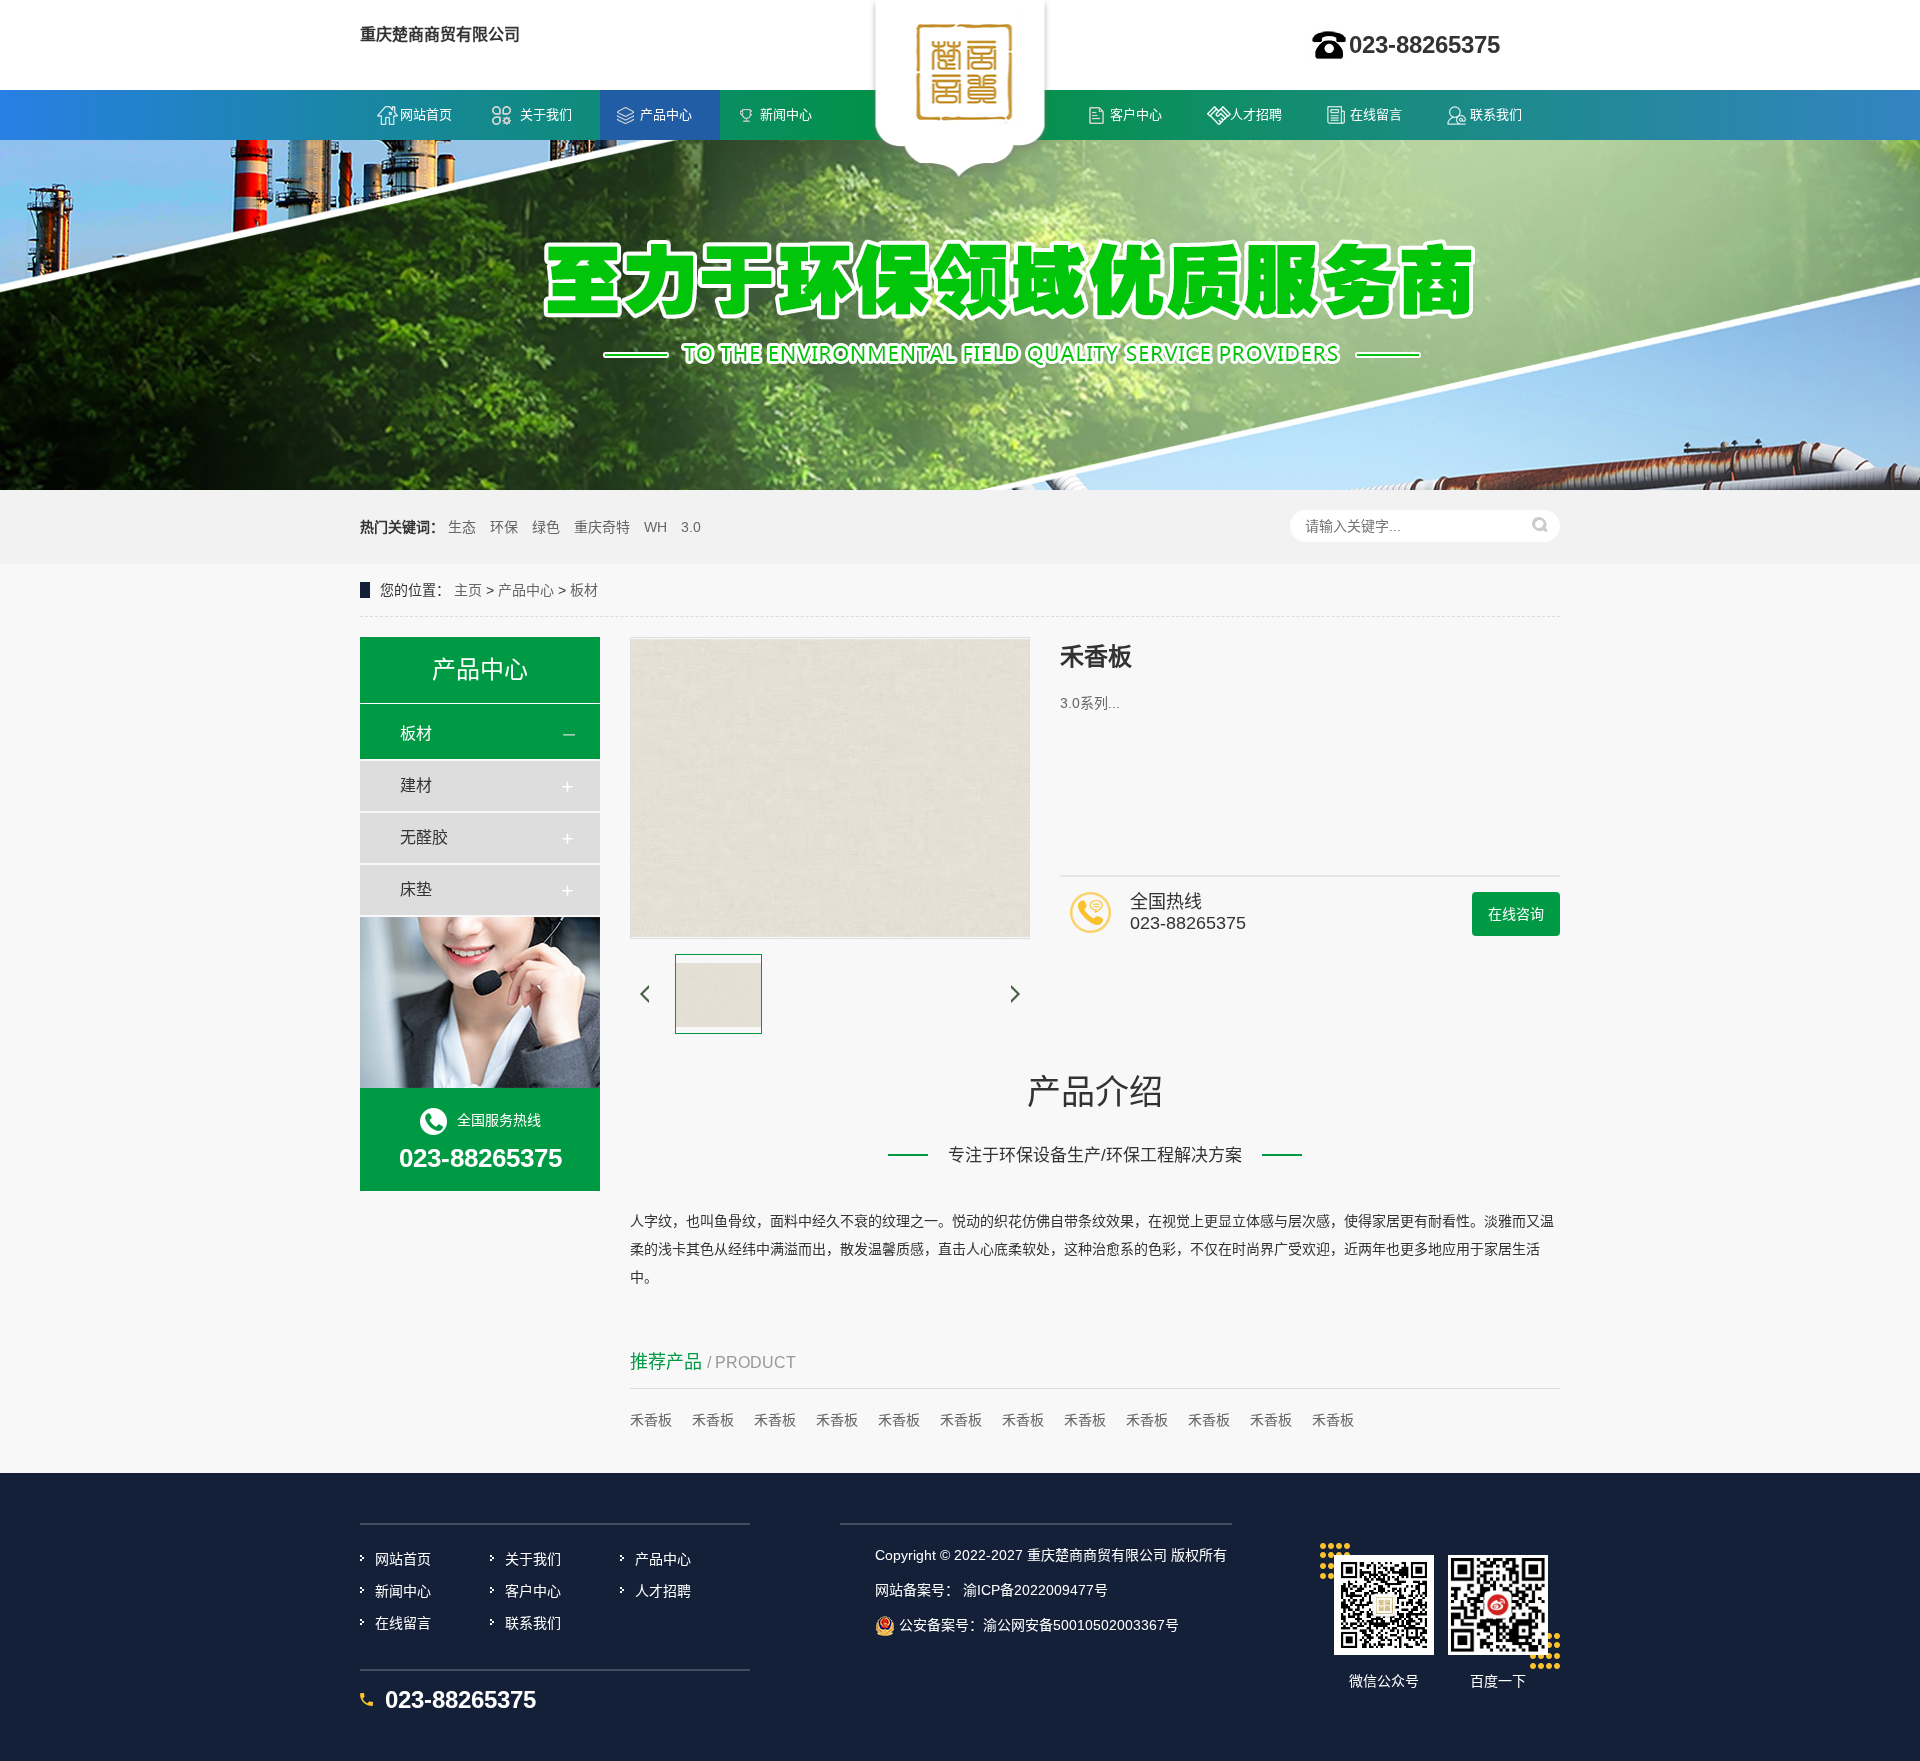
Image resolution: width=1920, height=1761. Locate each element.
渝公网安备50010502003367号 (1081, 1625)
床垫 (416, 889)
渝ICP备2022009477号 (1035, 1590)
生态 (462, 527)
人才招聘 (1256, 114)
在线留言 (1376, 114)
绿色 (546, 527)
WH (655, 527)
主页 (468, 590)
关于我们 (546, 114)
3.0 (691, 527)
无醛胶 (424, 837)
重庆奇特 (602, 527)
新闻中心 (786, 114)
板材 (584, 590)
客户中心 (1136, 114)
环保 (504, 527)
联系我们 (1496, 114)
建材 (416, 785)
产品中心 (666, 114)
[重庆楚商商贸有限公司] (960, 91)
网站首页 (426, 114)
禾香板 (651, 1420)
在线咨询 (1516, 914)
